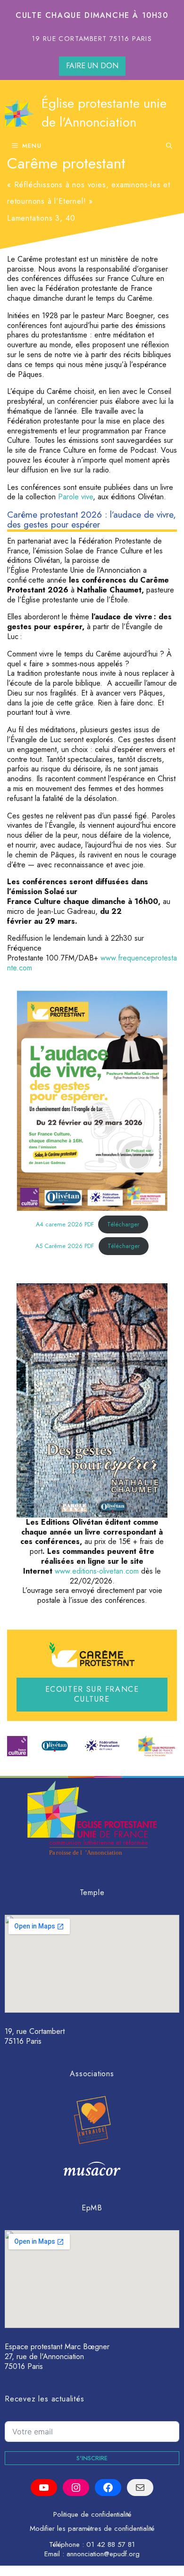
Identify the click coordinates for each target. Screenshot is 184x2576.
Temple (92, 1892)
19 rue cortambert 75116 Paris (92, 39)
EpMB (92, 2208)
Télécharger (123, 1224)
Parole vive (75, 497)
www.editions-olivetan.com (97, 1571)
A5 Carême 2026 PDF (65, 1246)
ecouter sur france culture (92, 1694)
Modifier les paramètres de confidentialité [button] (92, 2528)
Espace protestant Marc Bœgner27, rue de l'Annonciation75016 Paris (57, 2356)
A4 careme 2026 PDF (65, 1224)
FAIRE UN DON (92, 66)
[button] (169, 146)
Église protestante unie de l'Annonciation (104, 113)
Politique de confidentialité (92, 2514)
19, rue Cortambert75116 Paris (35, 2036)
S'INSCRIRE (92, 2458)
